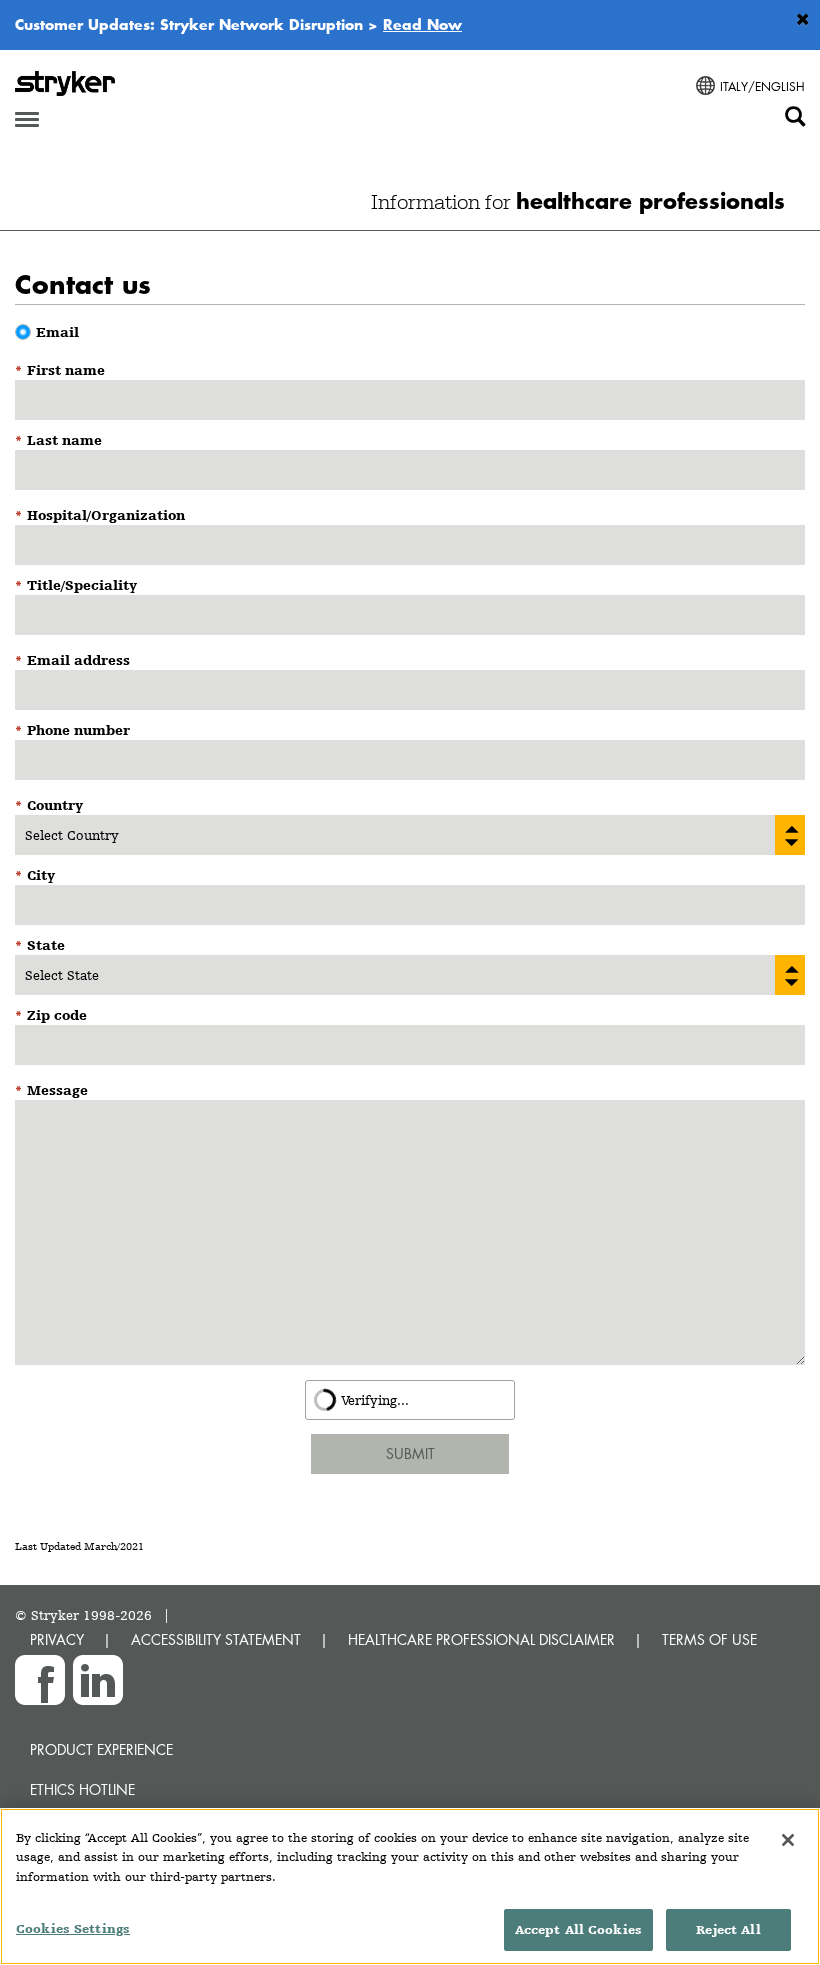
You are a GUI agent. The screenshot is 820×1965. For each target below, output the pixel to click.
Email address (78, 660)
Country (55, 805)
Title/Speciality (82, 585)
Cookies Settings (73, 1928)
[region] (410, 1886)
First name (66, 370)
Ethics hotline (82, 1789)
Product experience (101, 1749)
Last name (64, 440)
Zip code (57, 1015)
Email (57, 332)
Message (57, 1090)
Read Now (422, 24)
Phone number (78, 730)
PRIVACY (57, 1639)
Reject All (728, 1929)
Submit (410, 1453)
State (46, 945)
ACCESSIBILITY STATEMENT (216, 1639)
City (41, 875)
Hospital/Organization (106, 515)
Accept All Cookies (578, 1929)
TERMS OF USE (709, 1639)
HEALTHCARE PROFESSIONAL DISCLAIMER (481, 1639)
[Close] (788, 1840)
